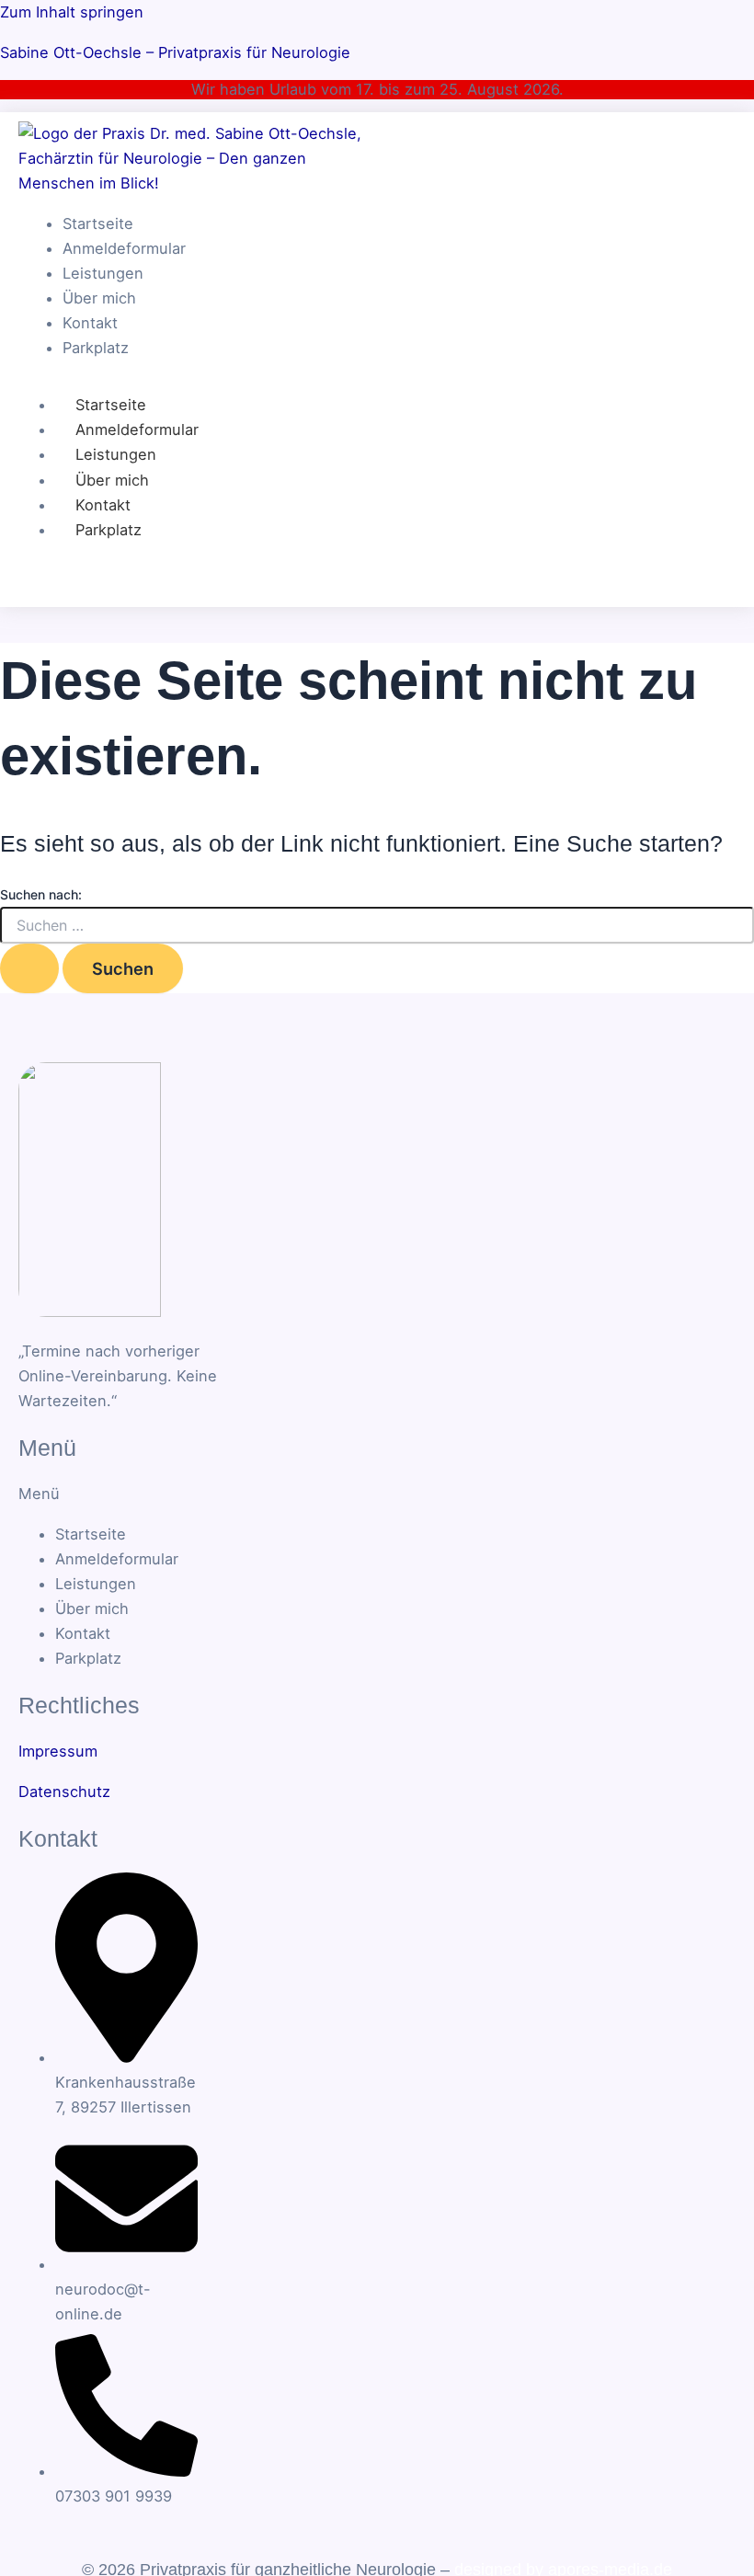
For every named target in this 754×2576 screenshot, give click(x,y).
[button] (104, 1494)
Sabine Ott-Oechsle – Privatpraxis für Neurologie (175, 52)
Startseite (111, 405)
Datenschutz (64, 1792)
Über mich (112, 480)
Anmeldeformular (137, 429)
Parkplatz (109, 530)
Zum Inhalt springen (72, 12)
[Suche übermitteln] (29, 968)
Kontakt (103, 505)
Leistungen (116, 454)
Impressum (58, 1751)
